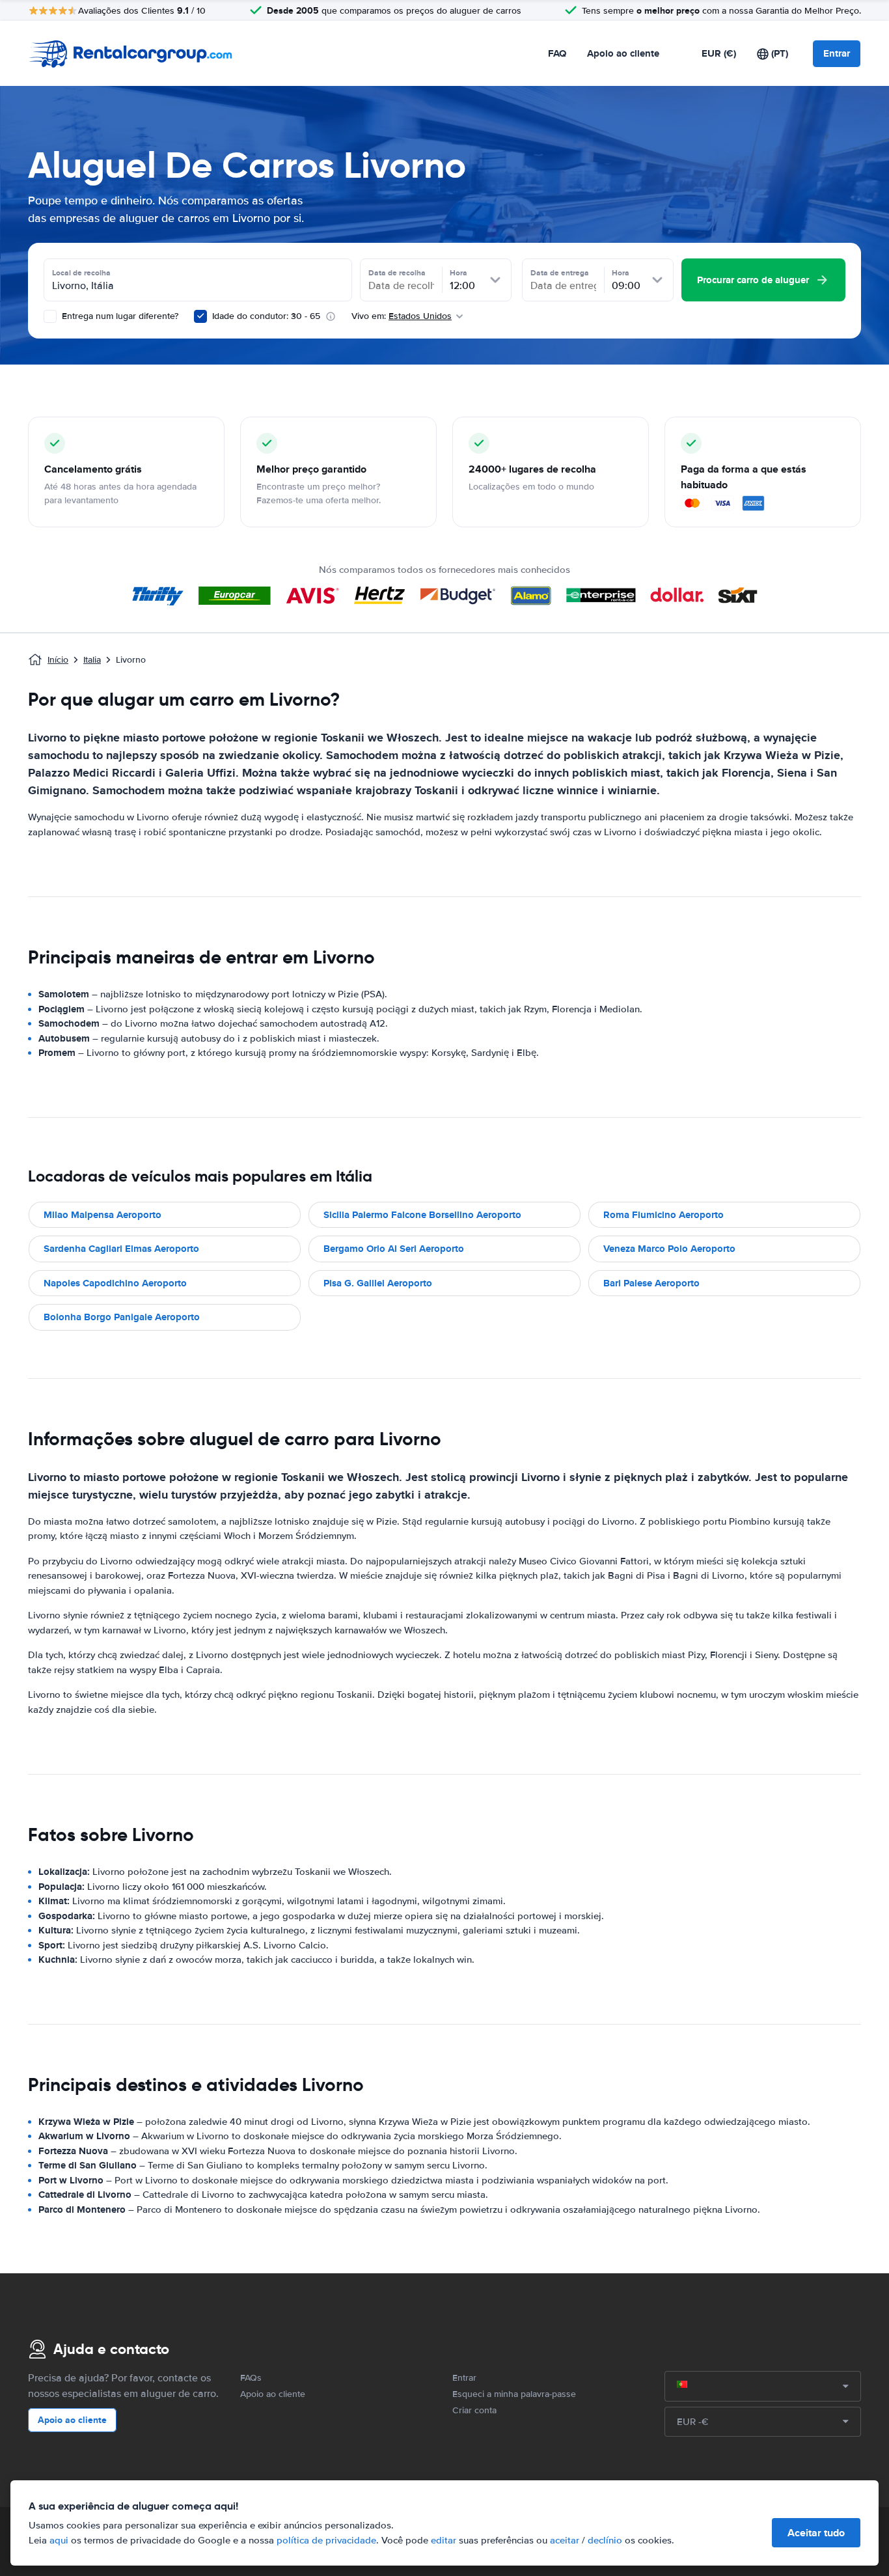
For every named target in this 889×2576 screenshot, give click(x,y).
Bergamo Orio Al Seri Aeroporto (394, 1249)
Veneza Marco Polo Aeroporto (669, 1249)
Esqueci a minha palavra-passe (514, 2394)
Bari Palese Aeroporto (651, 1283)
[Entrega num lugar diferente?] (50, 316)
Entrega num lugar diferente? (119, 316)
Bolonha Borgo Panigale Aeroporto (122, 1317)
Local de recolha (81, 273)
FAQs (251, 2378)
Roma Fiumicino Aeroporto (663, 1215)
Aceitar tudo (816, 2533)
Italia (92, 660)
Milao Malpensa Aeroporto (103, 1215)
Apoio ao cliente (623, 53)
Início (58, 660)
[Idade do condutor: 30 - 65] (200, 316)
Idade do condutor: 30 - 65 (266, 316)
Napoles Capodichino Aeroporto (115, 1283)
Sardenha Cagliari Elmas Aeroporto (121, 1249)
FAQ (557, 53)
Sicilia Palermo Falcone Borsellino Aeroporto (422, 1215)
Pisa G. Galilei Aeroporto (378, 1283)
